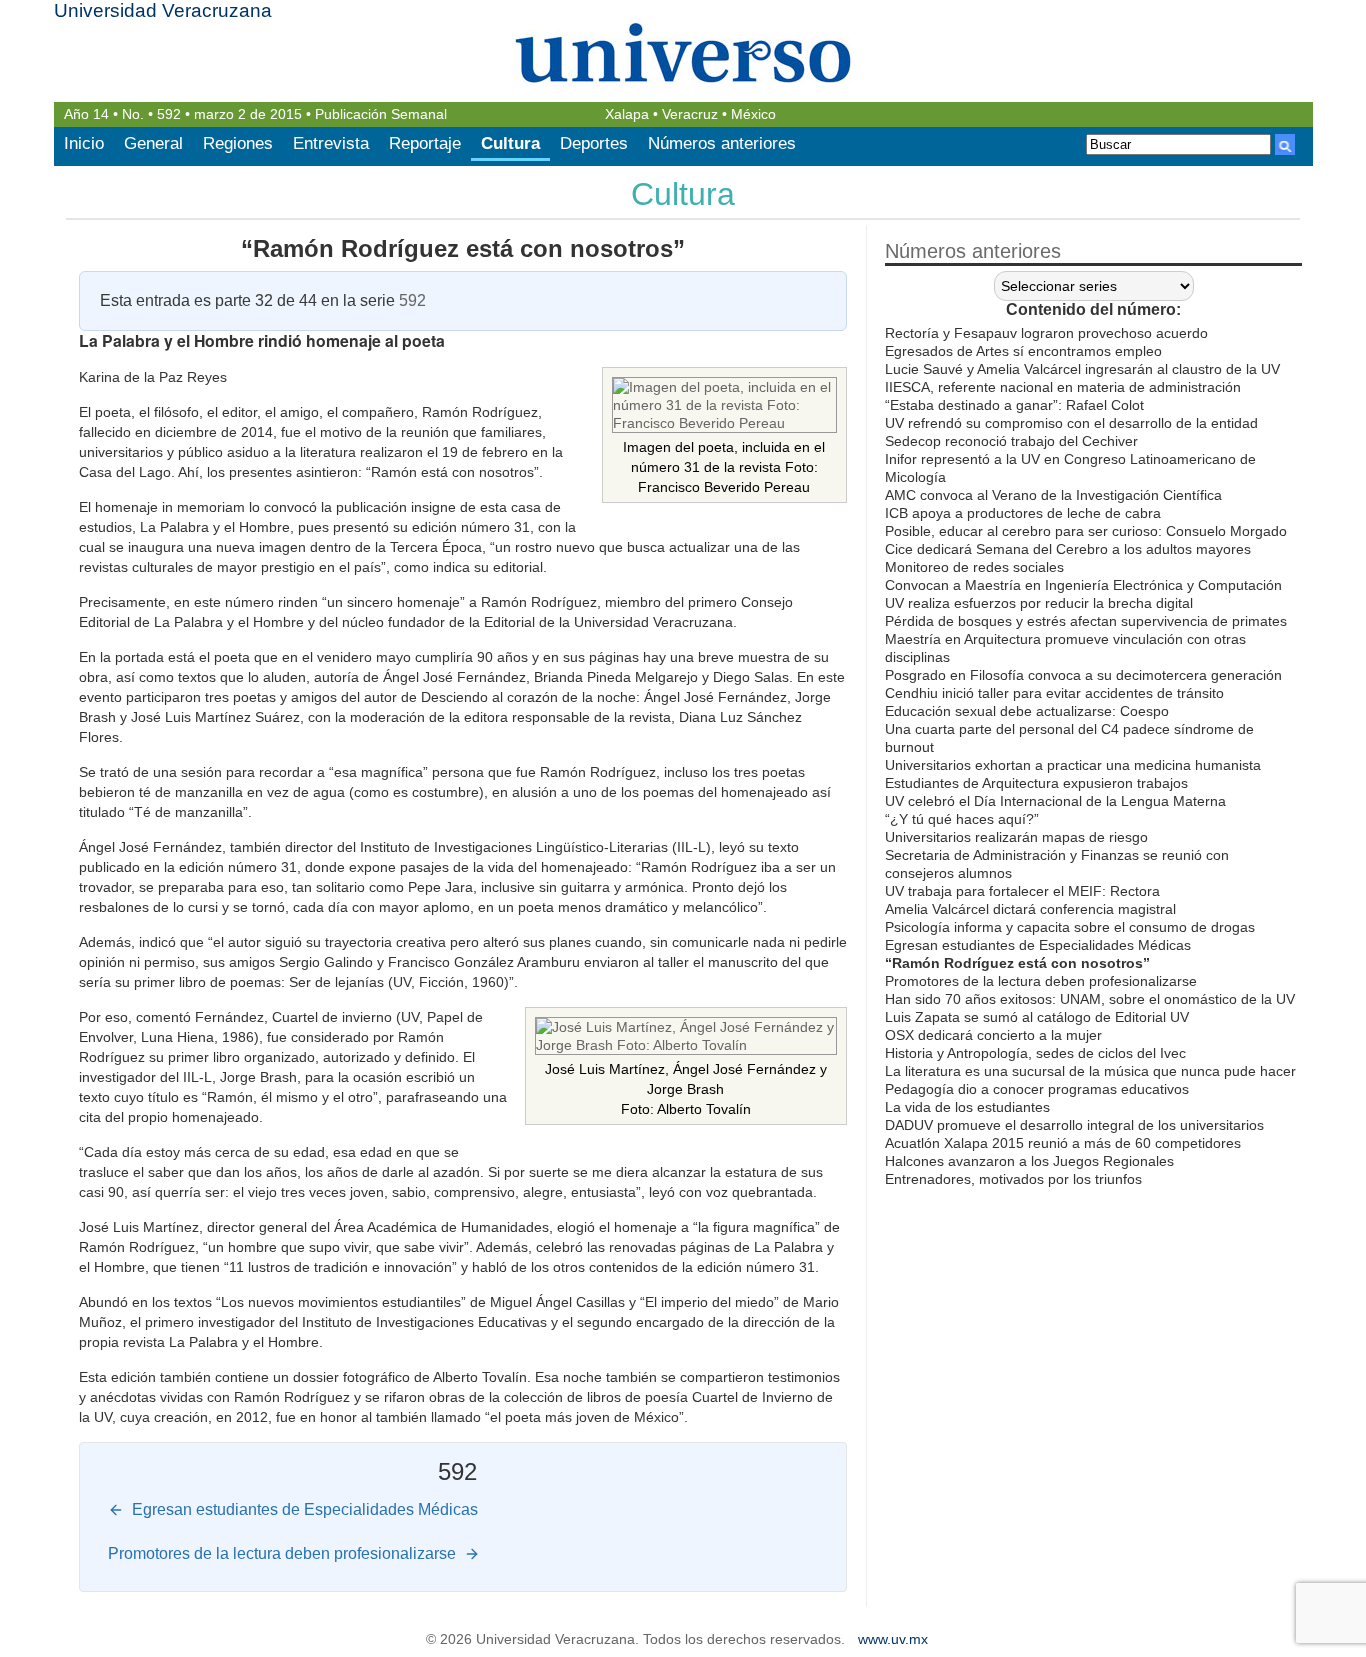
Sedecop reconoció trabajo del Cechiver (1011, 441)
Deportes (594, 143)
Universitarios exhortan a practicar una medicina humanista (1073, 765)
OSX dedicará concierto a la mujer (993, 1035)
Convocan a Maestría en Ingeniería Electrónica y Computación (1083, 585)
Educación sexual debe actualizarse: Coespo (1027, 711)
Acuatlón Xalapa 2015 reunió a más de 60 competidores (1063, 1143)
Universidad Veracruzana (163, 10)
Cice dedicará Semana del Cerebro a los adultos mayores (1068, 549)
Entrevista (331, 143)
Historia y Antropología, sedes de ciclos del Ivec (1035, 1053)
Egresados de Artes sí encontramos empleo (1023, 351)
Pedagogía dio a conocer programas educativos (1037, 1089)
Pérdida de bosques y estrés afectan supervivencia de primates (1086, 621)
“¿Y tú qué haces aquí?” (962, 819)
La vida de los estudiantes (967, 1107)
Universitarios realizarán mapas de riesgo (1016, 837)
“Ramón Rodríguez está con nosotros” (463, 248)
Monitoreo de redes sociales (974, 567)
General (153, 143)
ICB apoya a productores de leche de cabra (1023, 513)
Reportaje (425, 143)
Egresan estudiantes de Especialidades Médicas (1038, 945)
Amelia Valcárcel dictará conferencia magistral (1030, 909)
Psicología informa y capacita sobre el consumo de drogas (1070, 927)
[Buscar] (1285, 144)
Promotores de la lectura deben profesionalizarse (1041, 981)
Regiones (238, 143)
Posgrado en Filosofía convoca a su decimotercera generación (1083, 675)
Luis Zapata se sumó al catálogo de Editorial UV (1037, 1017)
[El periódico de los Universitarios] (683, 52)
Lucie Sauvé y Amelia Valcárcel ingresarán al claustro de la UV (1082, 369)
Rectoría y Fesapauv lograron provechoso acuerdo (1046, 333)
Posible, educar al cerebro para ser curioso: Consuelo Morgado (1086, 531)
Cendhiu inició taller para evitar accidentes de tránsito (1054, 693)
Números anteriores (722, 143)
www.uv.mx (893, 1639)
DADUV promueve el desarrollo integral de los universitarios (1074, 1125)
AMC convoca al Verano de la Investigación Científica (1053, 495)
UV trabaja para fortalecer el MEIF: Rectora (1022, 891)
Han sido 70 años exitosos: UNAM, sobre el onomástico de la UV (1090, 999)
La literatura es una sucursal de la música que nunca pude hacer (1090, 1071)
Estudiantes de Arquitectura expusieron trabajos (1036, 783)
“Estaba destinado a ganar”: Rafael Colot (1014, 405)
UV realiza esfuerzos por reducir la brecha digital (1039, 603)
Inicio (84, 143)
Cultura (510, 143)
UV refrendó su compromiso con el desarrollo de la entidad (1071, 423)
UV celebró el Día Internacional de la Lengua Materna (1055, 801)
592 (169, 114)
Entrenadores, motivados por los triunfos (1013, 1179)
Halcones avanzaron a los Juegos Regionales (1029, 1161)
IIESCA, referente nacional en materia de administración (1063, 387)
